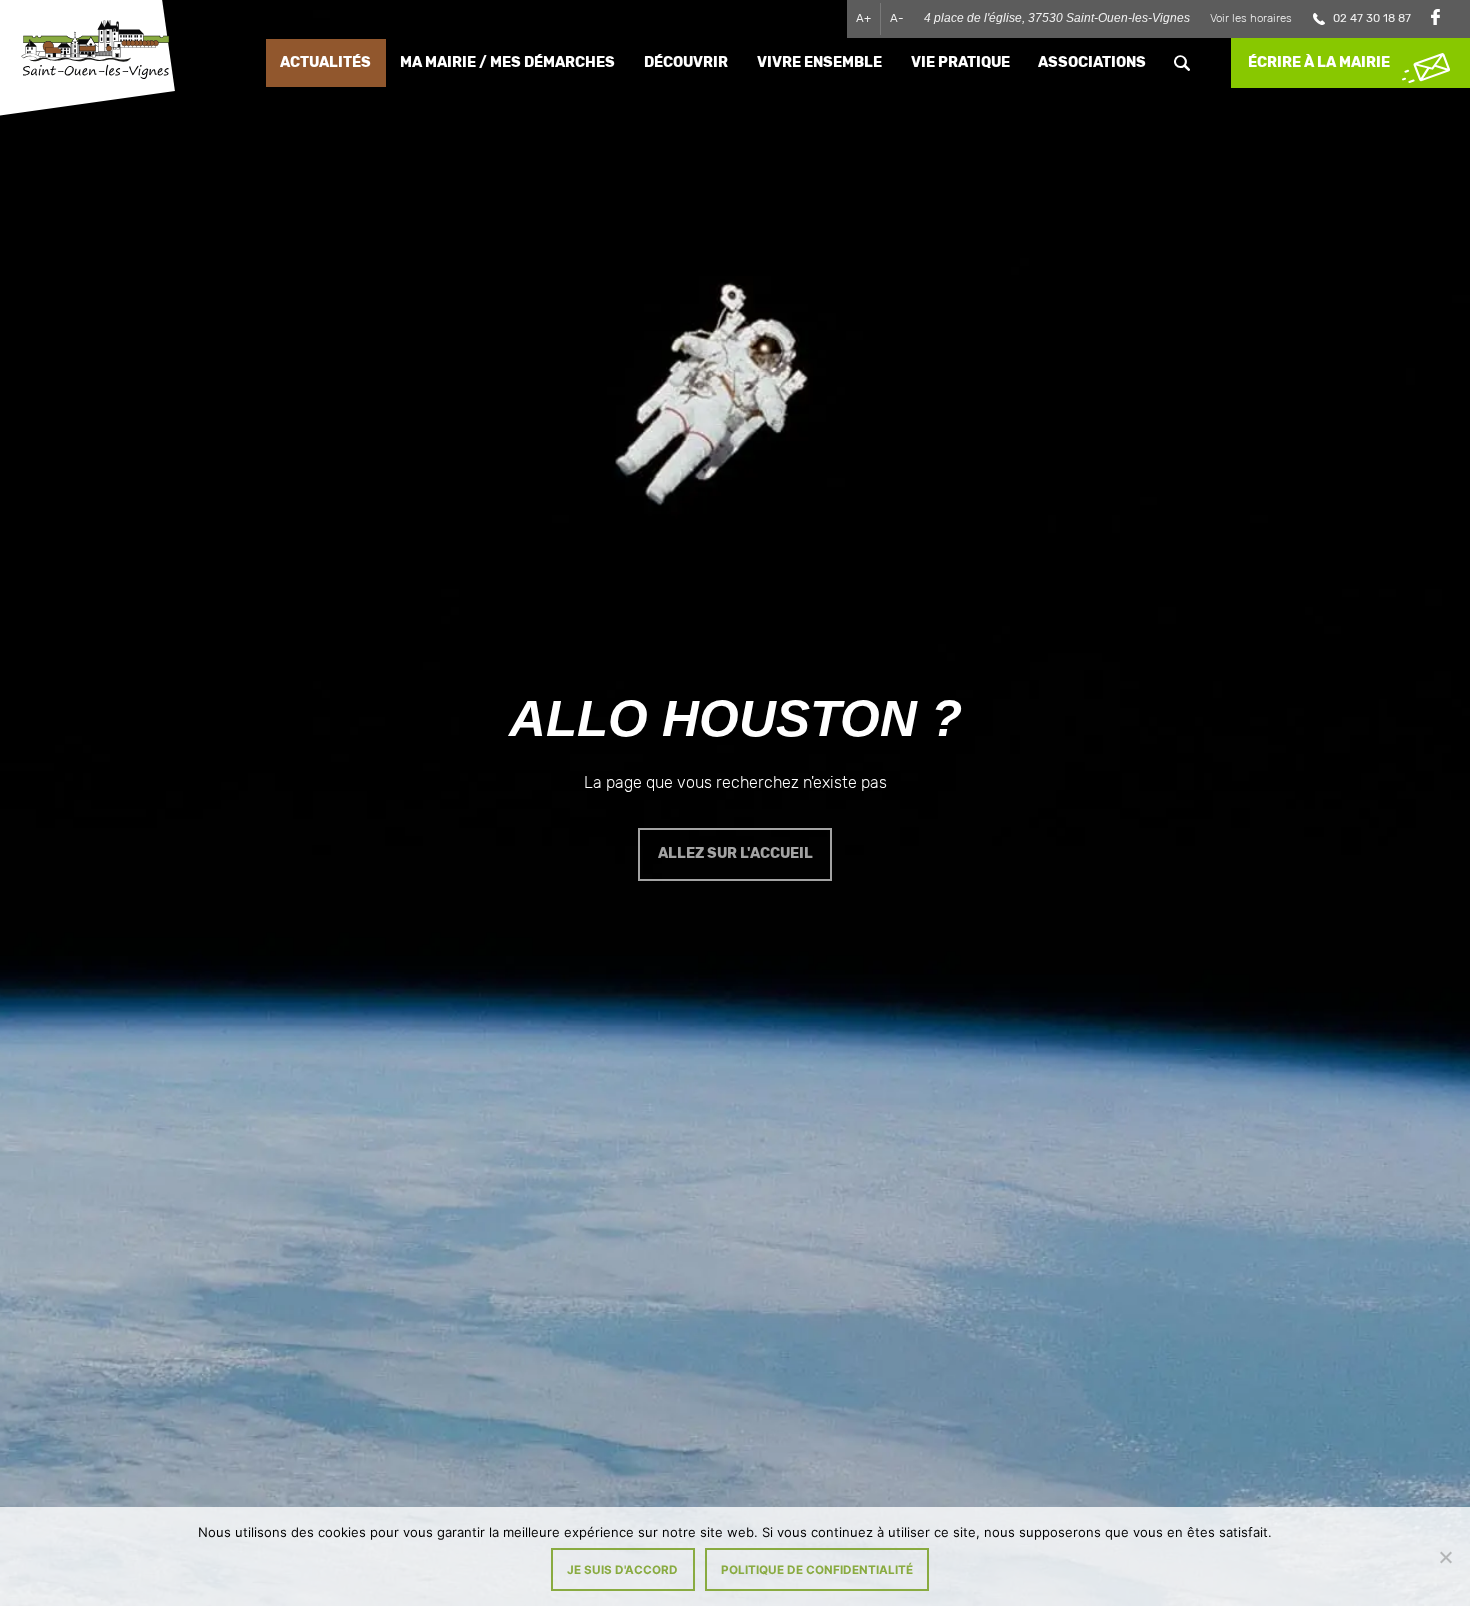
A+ (863, 18)
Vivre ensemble (819, 62)
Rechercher (1182, 63)
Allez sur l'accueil (735, 853)
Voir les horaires (1251, 18)
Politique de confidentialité (817, 1570)
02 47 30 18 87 (1372, 18)
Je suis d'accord (622, 1570)
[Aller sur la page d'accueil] (95, 52)
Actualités (325, 62)
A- (897, 18)
